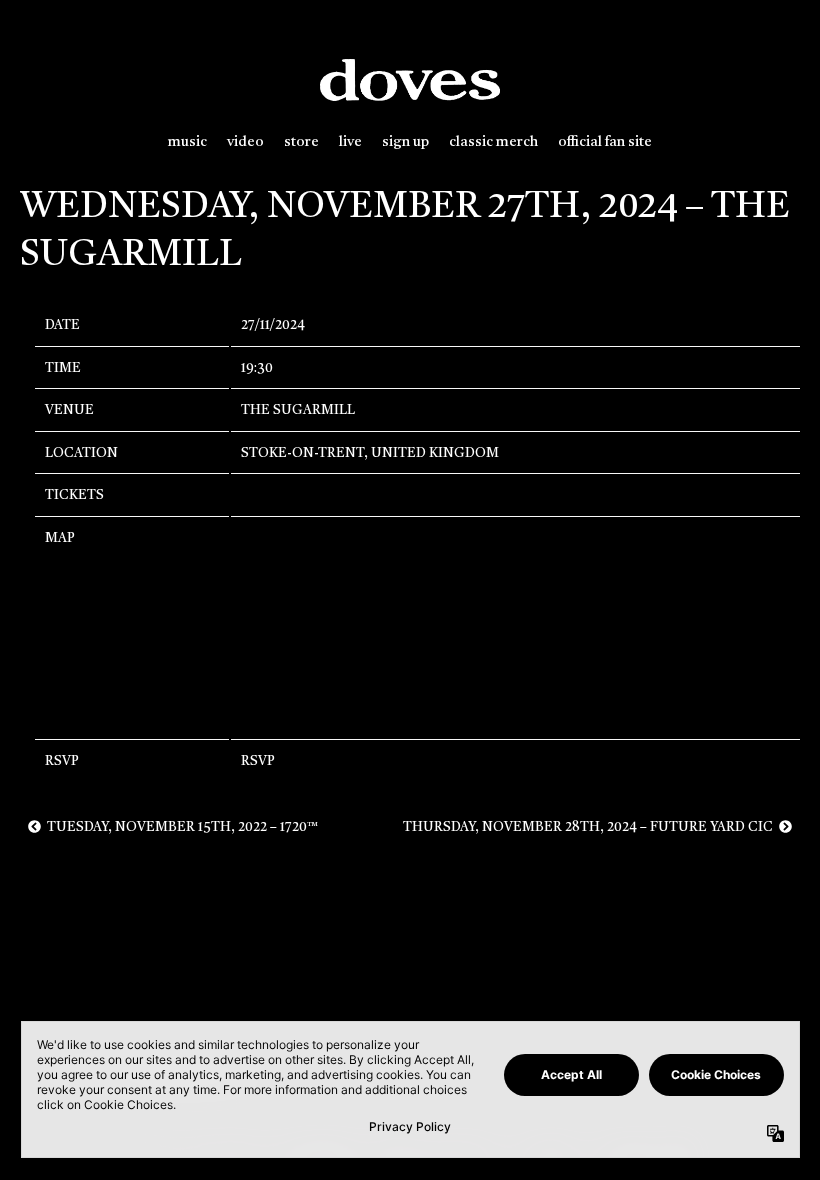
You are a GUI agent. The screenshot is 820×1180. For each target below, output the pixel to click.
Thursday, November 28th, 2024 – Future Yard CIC (591, 827)
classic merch (493, 142)
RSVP (258, 761)
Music (187, 142)
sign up (405, 142)
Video (245, 142)
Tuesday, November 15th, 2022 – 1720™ (179, 827)
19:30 (257, 368)
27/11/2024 (273, 325)
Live (350, 142)
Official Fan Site (605, 142)
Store (301, 142)
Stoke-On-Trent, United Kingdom (370, 453)
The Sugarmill (298, 410)
